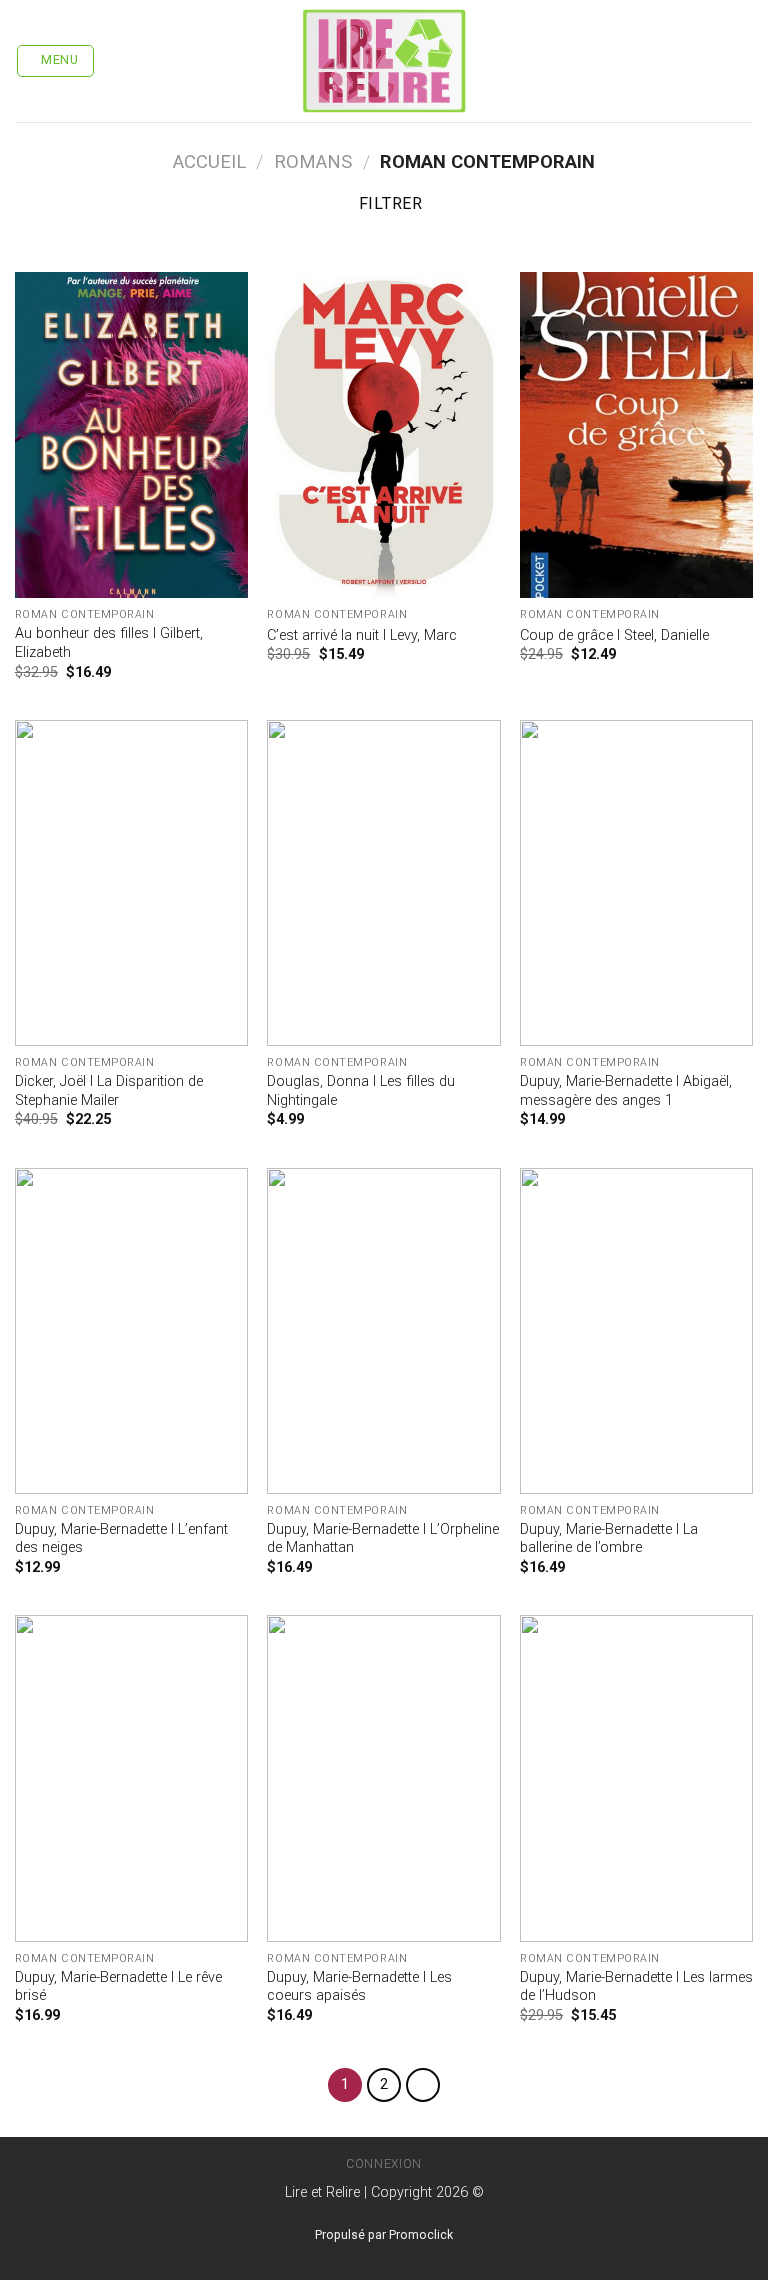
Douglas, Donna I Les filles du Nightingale (361, 1091)
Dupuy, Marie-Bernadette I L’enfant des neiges (121, 1539)
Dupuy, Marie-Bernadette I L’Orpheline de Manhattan (383, 1539)
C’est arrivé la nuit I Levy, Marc (362, 635)
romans (313, 161)
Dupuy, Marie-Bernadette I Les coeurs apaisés (359, 1987)
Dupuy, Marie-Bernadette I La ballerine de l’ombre (609, 1539)
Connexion (384, 2164)
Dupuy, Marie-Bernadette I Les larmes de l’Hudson (636, 1987)
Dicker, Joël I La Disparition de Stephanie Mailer (109, 1091)
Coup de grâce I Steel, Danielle (614, 635)
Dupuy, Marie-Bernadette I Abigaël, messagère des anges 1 (626, 1091)
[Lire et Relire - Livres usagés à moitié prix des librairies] (384, 61)
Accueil (209, 161)
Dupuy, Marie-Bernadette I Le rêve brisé (118, 1987)
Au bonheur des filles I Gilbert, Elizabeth (109, 643)
